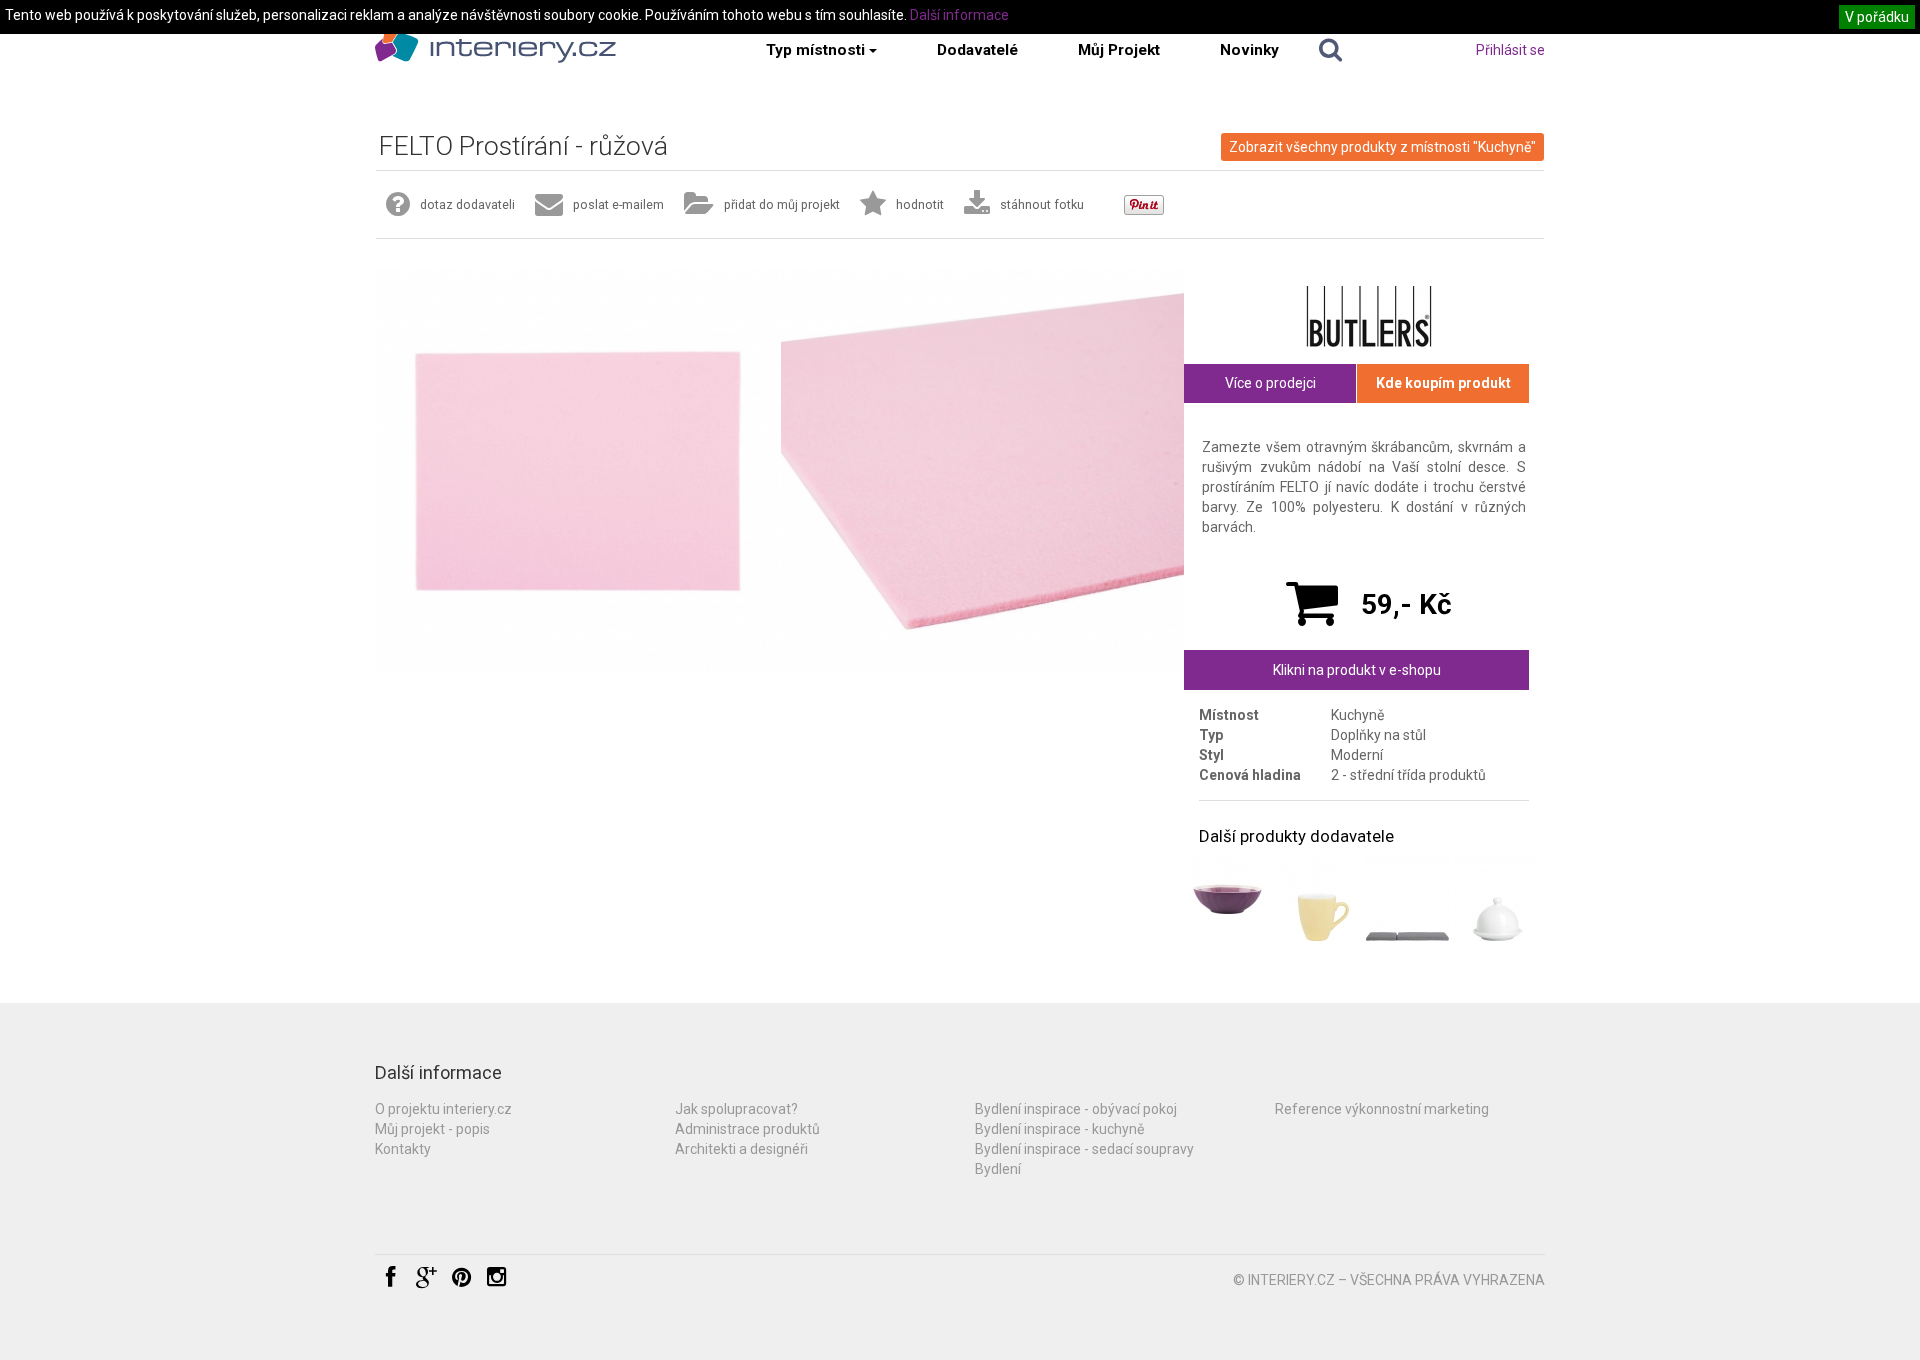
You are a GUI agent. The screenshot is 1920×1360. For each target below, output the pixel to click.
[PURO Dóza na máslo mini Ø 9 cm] (1496, 898)
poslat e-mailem (618, 204)
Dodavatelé (977, 50)
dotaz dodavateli (467, 204)
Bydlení (998, 1169)
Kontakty (403, 1149)
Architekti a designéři (741, 1149)
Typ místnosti (815, 50)
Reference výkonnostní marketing (1382, 1109)
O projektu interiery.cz (443, 1109)
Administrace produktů (747, 1129)
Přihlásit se (1510, 50)
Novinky (1249, 50)
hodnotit (920, 204)
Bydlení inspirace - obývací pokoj (1076, 1109)
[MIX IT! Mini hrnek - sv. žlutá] (1317, 898)
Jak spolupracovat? (736, 1109)
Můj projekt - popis (432, 1129)
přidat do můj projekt (782, 204)
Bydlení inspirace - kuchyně (1059, 1129)
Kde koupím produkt (1443, 383)
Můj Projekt (1119, 50)
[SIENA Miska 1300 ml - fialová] (1227, 898)
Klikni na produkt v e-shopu (1357, 670)
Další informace (959, 15)
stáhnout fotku (1042, 204)
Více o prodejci (1270, 383)
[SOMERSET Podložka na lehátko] (1407, 898)
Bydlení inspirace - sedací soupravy (1084, 1149)
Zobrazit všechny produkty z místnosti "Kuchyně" (1382, 147)
